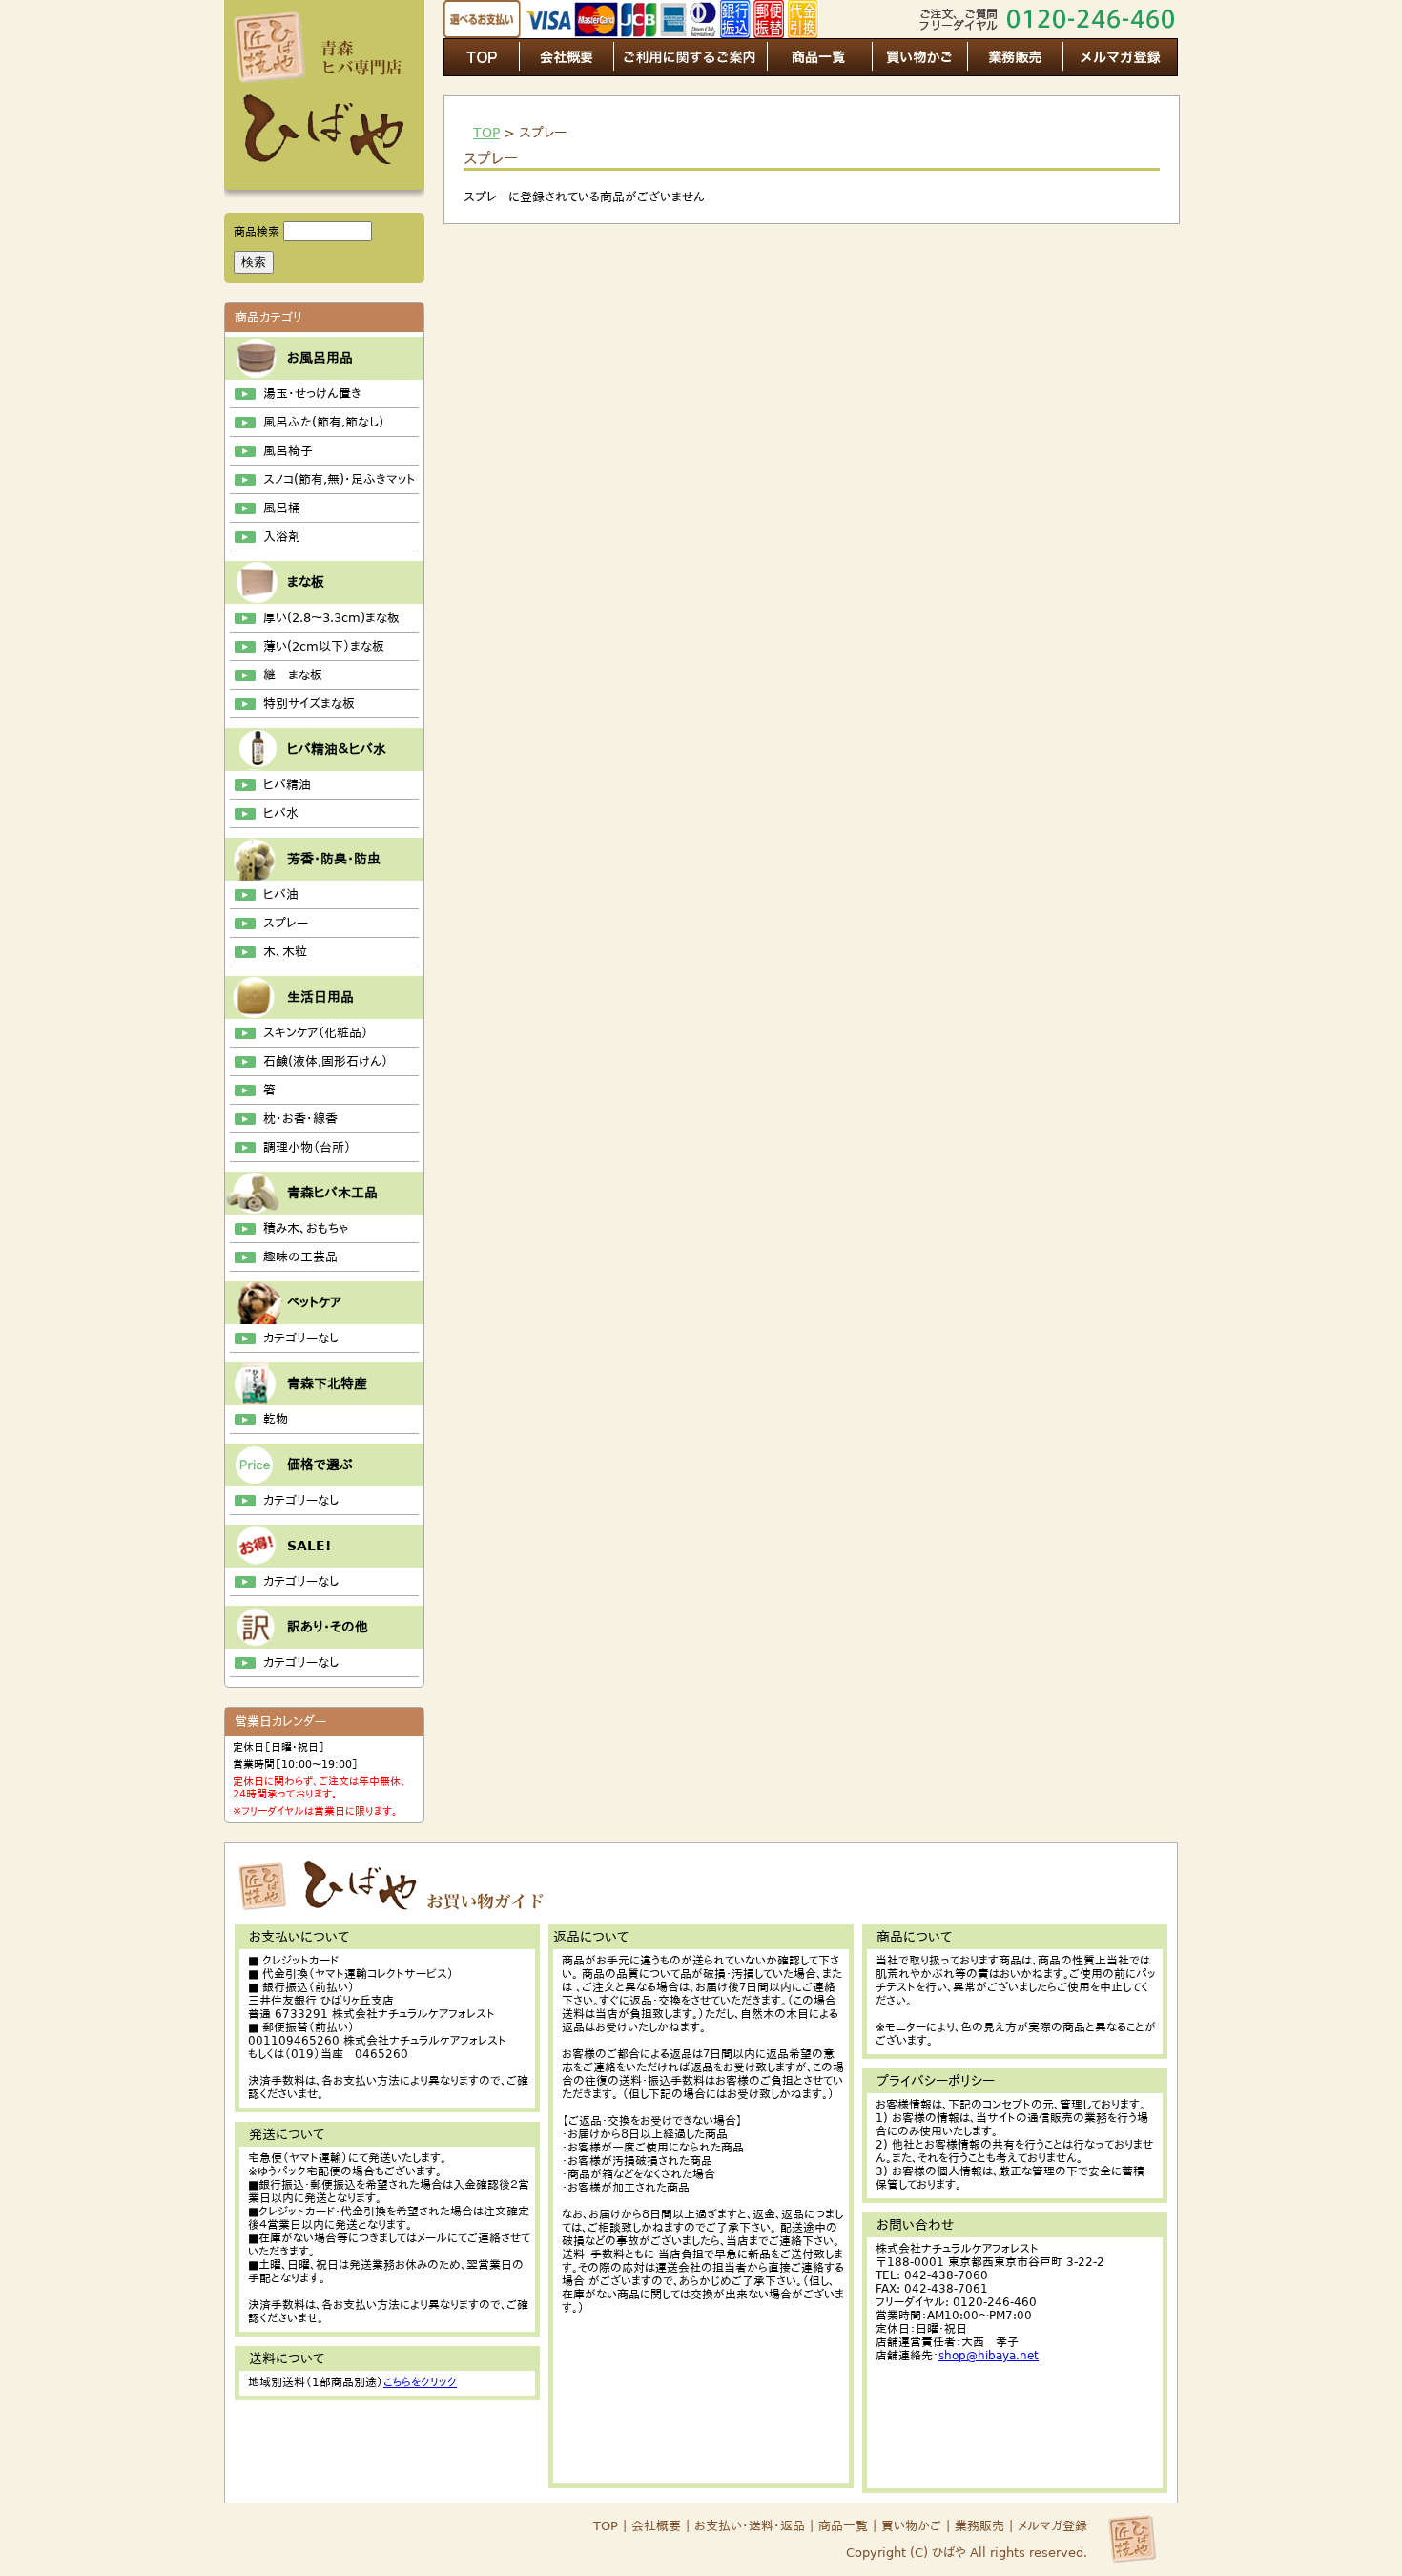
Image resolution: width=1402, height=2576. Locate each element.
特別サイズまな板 (309, 704)
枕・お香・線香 (300, 1119)
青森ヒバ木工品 (332, 1193)
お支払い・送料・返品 (750, 2526)
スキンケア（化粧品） (316, 1033)
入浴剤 (282, 537)
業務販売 (979, 2526)
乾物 (276, 1419)
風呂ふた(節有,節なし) (323, 422)
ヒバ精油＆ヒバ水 (337, 749)
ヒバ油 (281, 894)
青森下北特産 (327, 1383)
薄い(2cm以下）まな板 (324, 646)
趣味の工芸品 (300, 1257)
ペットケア (314, 1302)
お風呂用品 (320, 358)
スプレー (286, 923)
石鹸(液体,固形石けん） (326, 1061)
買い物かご (911, 2526)
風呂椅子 (288, 451)
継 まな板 (293, 675)
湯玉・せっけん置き (312, 394)
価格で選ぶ (320, 1465)
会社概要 (656, 2526)
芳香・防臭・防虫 (334, 859)
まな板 (306, 582)
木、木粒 (285, 952)
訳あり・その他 (328, 1627)
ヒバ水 (281, 813)
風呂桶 (282, 508)
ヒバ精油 (287, 785)
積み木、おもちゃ (306, 1228)
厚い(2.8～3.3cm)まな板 (331, 618)
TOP (486, 133)
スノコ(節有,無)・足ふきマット (339, 479)
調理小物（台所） (307, 1147)
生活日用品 (320, 997)
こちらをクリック (420, 2382)
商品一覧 (841, 2526)
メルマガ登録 (1052, 2526)
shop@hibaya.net (989, 2356)
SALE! (309, 1546)
